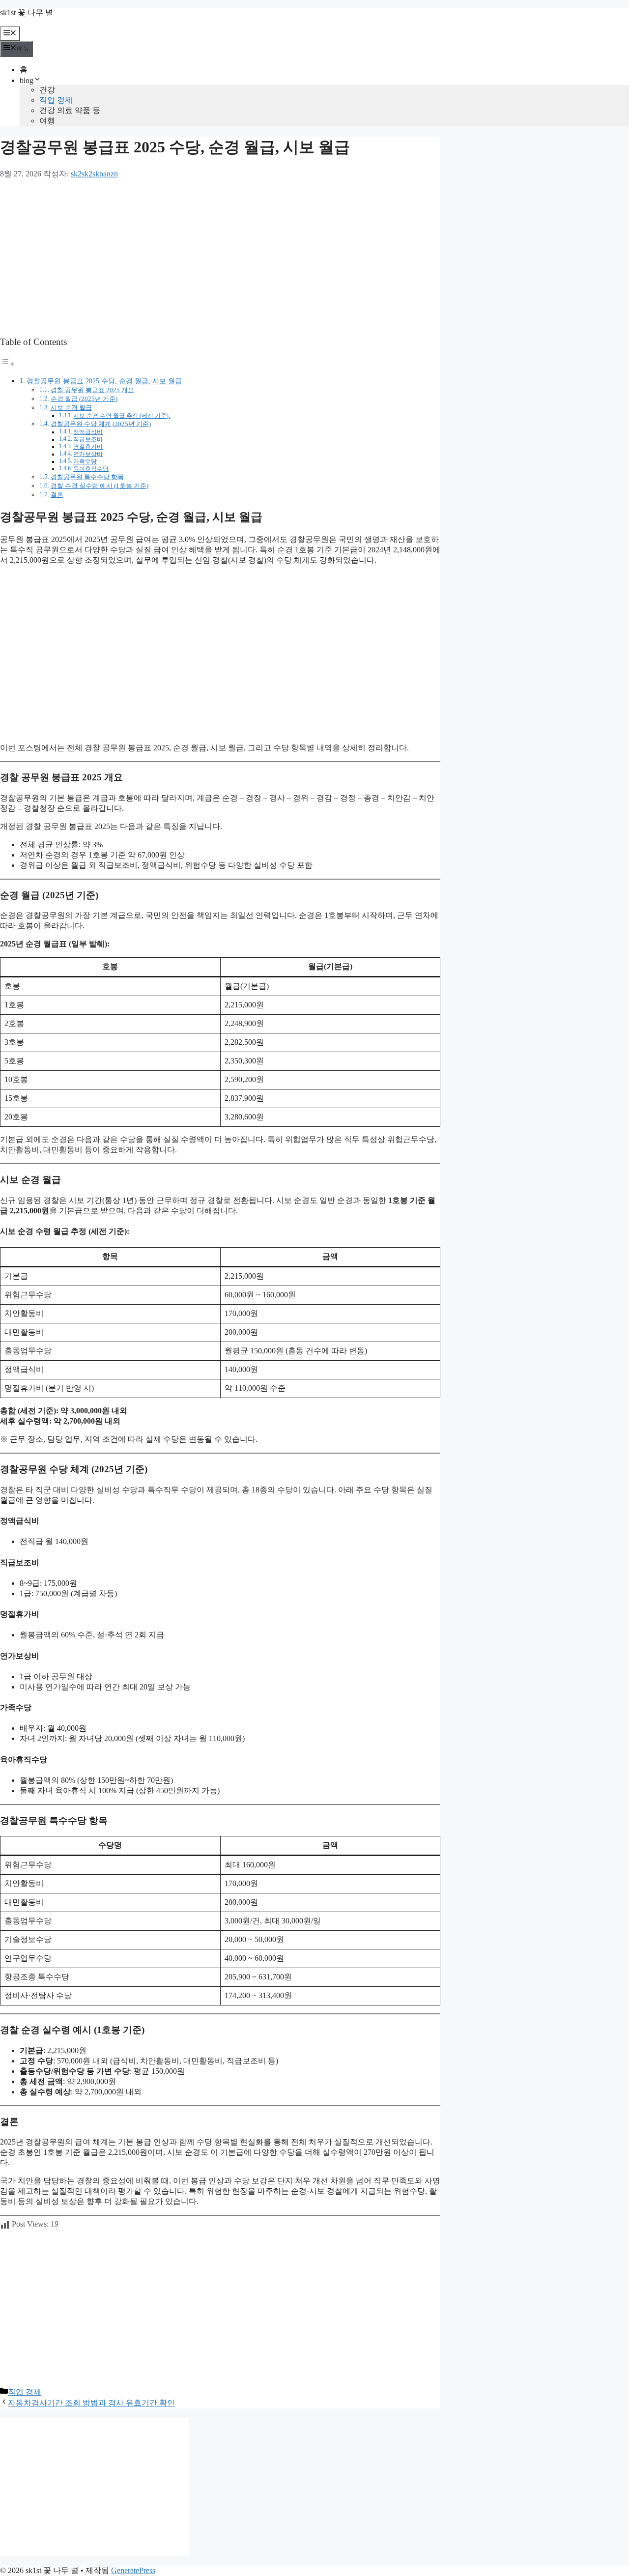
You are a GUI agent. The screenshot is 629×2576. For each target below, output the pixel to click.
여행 (47, 121)
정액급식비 (88, 432)
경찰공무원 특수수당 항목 (87, 477)
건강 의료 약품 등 (70, 110)
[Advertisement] (220, 258)
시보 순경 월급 (71, 408)
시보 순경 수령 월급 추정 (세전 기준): (122, 416)
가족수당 (85, 462)
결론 (57, 495)
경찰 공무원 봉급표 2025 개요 (92, 390)
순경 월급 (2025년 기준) (84, 399)
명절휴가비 (88, 447)
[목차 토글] (7, 364)
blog (27, 80)
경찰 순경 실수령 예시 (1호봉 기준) (100, 486)
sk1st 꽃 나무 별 (27, 13)
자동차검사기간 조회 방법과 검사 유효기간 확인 (91, 2403)
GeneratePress (133, 2570)
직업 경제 (56, 100)
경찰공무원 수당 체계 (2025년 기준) (101, 424)
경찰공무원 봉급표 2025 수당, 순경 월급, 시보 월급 (104, 381)
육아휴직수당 (91, 469)
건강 (47, 90)
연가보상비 (88, 454)
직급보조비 (88, 440)
